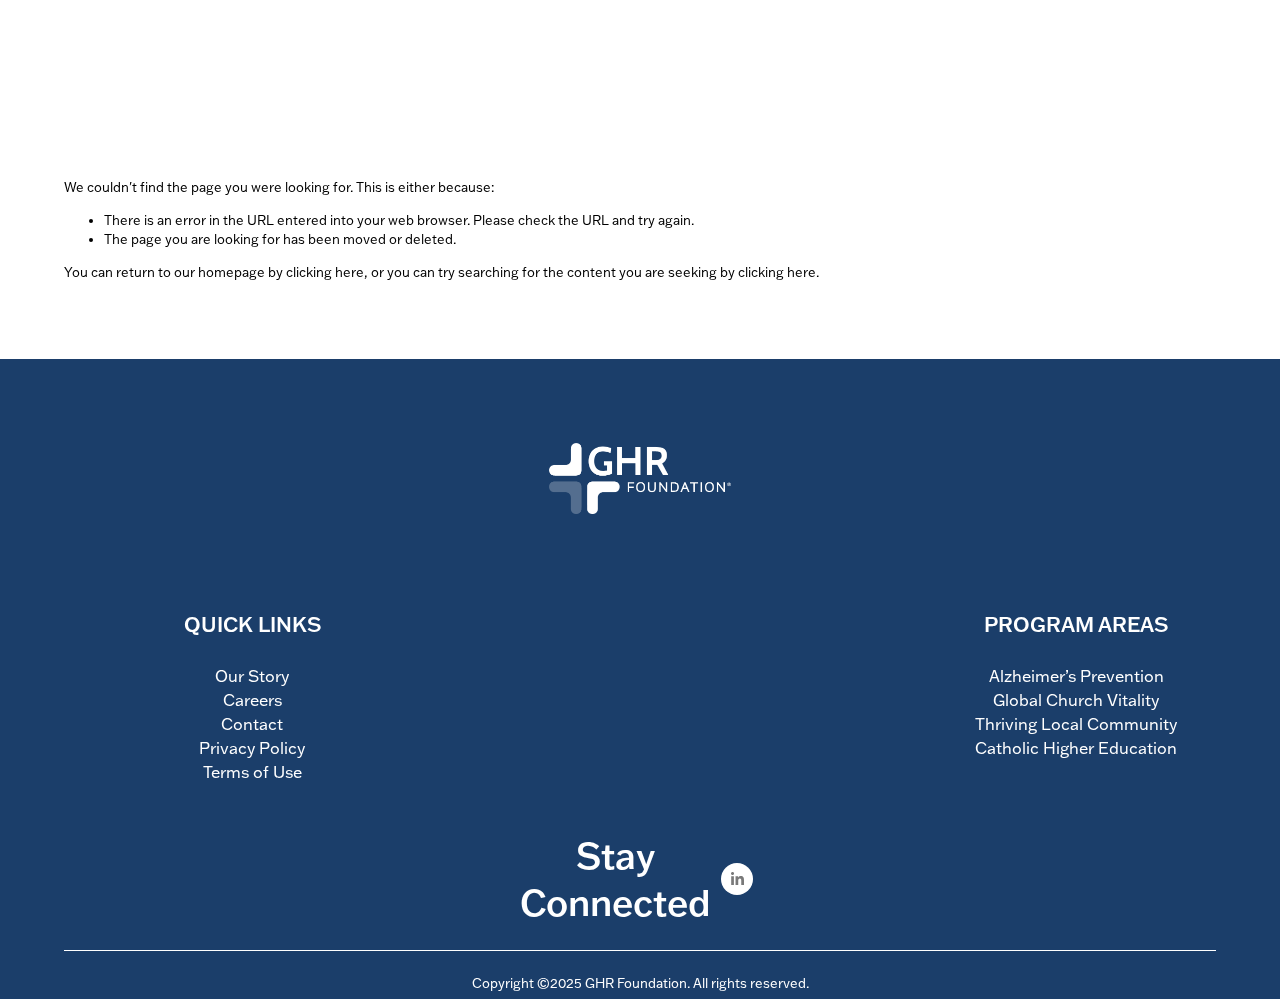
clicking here (325, 272)
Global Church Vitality (1076, 700)
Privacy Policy (252, 748)
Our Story (252, 676)
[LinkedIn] (737, 879)
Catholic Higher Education (1076, 748)
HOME (801, 50)
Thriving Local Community (1076, 724)
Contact (252, 724)
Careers (252, 700)
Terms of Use (252, 772)
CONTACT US (1163, 50)
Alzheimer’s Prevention (1076, 676)
